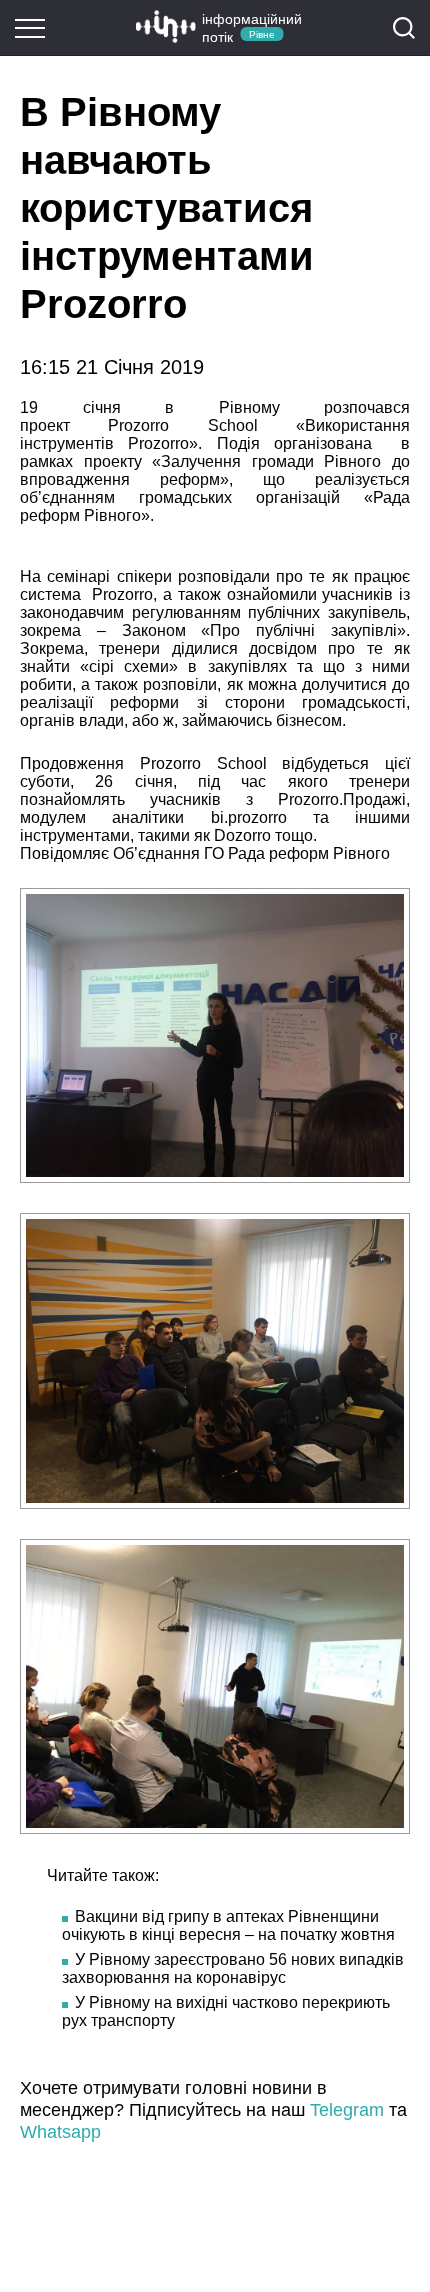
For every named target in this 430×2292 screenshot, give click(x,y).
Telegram (347, 2110)
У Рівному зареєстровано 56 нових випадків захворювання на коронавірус (233, 1968)
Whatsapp (60, 2132)
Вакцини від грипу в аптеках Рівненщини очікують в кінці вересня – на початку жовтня (228, 1925)
